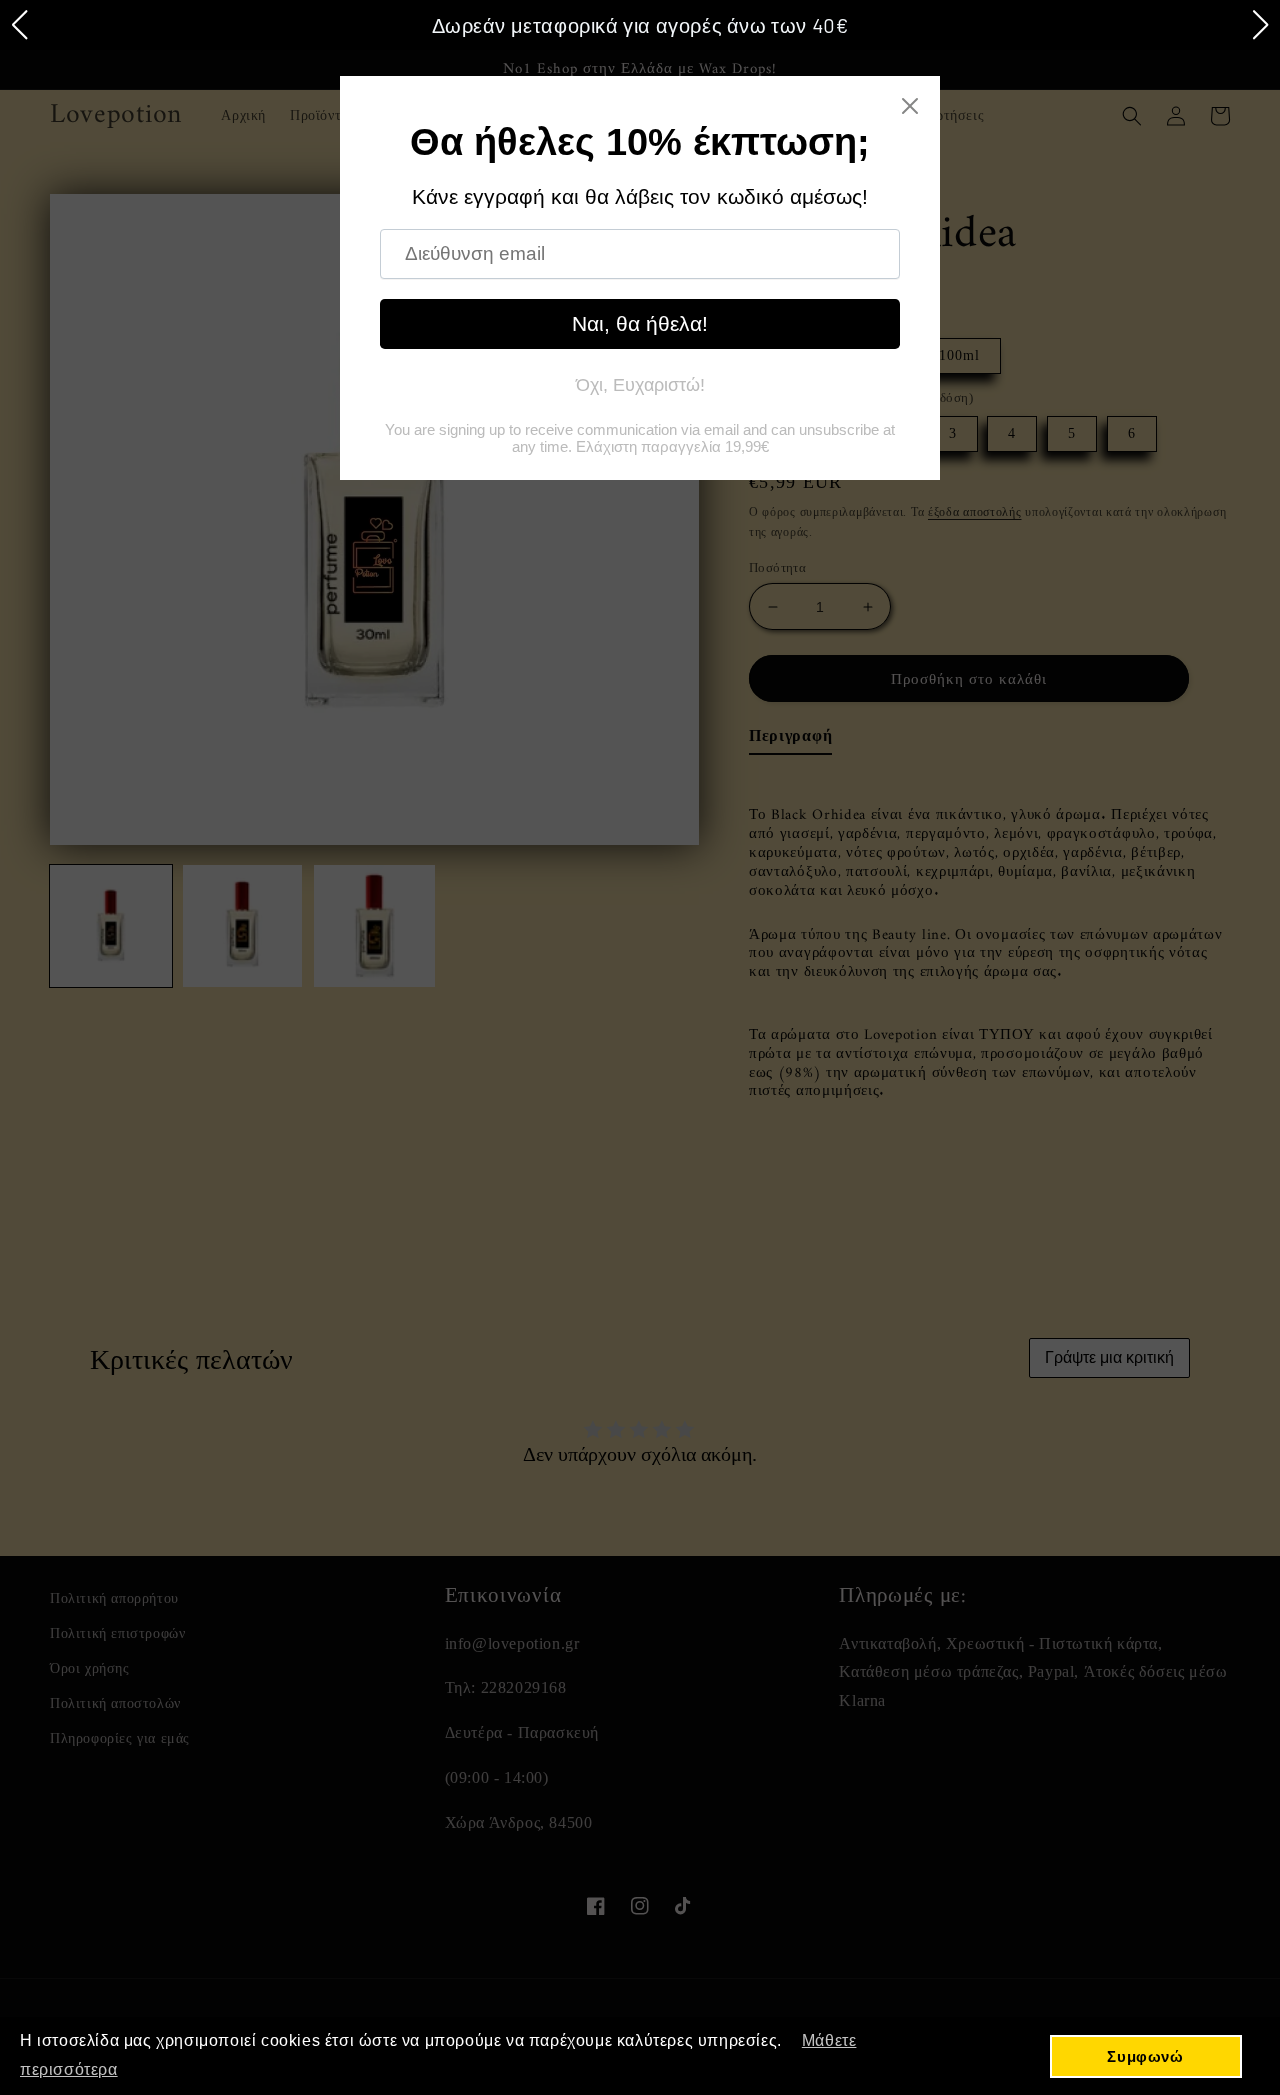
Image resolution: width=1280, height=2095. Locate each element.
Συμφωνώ (1145, 2056)
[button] (19, 25)
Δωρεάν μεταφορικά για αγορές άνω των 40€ (640, 25)
